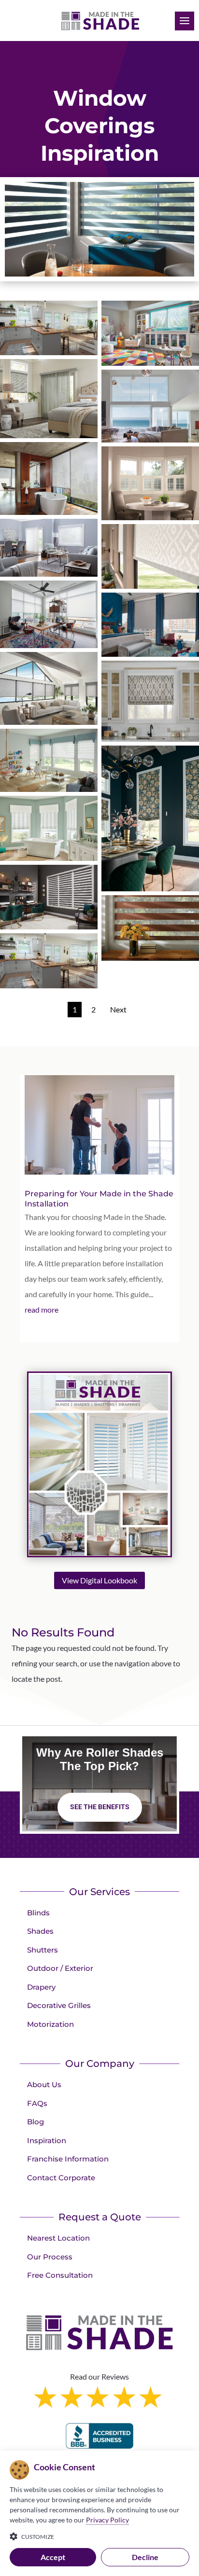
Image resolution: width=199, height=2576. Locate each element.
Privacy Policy (107, 2520)
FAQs (37, 2103)
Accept (53, 2557)
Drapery (41, 1987)
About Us (44, 2084)
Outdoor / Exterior (60, 1968)
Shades (40, 1931)
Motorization (50, 2024)
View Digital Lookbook (99, 1580)
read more (42, 1309)
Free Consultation (60, 2275)
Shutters (43, 1950)
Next (118, 1009)
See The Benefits (100, 1807)
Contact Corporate (61, 2178)
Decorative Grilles (59, 2005)
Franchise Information (68, 2159)
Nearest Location (58, 2238)
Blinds (38, 1913)
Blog (36, 2122)
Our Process (50, 2257)
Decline (145, 2557)
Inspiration (47, 2140)
